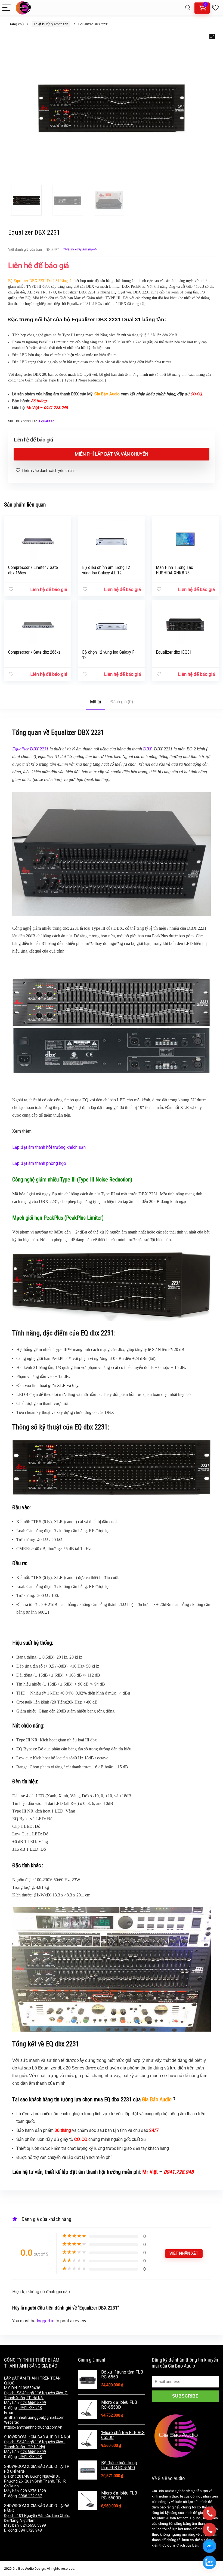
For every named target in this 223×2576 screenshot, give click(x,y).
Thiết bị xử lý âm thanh (51, 24)
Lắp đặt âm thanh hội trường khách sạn (49, 1147)
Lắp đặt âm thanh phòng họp (39, 1163)
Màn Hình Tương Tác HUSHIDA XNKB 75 (174, 570)
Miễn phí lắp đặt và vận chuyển (112, 454)
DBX (147, 749)
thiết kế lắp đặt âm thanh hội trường (83, 2172)
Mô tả (96, 702)
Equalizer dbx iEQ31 (174, 652)
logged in (46, 2321)
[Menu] (7, 8)
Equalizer (46, 421)
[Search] (188, 8)
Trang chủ (16, 24)
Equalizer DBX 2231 (30, 749)
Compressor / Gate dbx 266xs (34, 652)
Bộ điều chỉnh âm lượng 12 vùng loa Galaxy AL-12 (106, 570)
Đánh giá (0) (122, 702)
